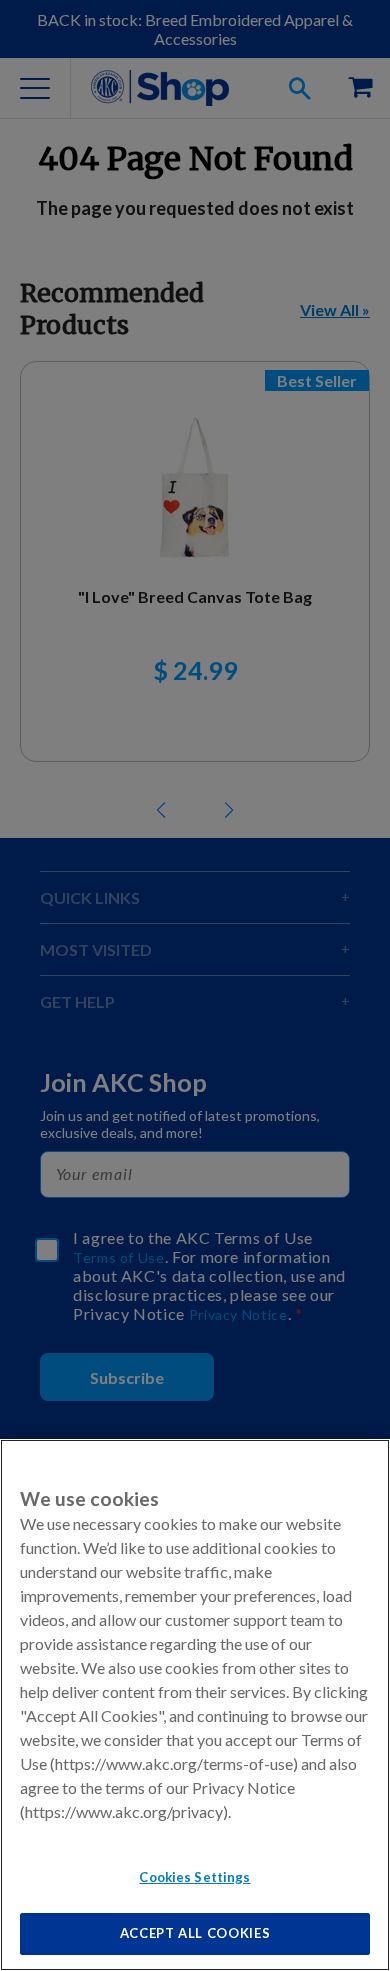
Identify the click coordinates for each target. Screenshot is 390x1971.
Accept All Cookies (195, 1933)
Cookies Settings (194, 1877)
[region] (195, 1705)
